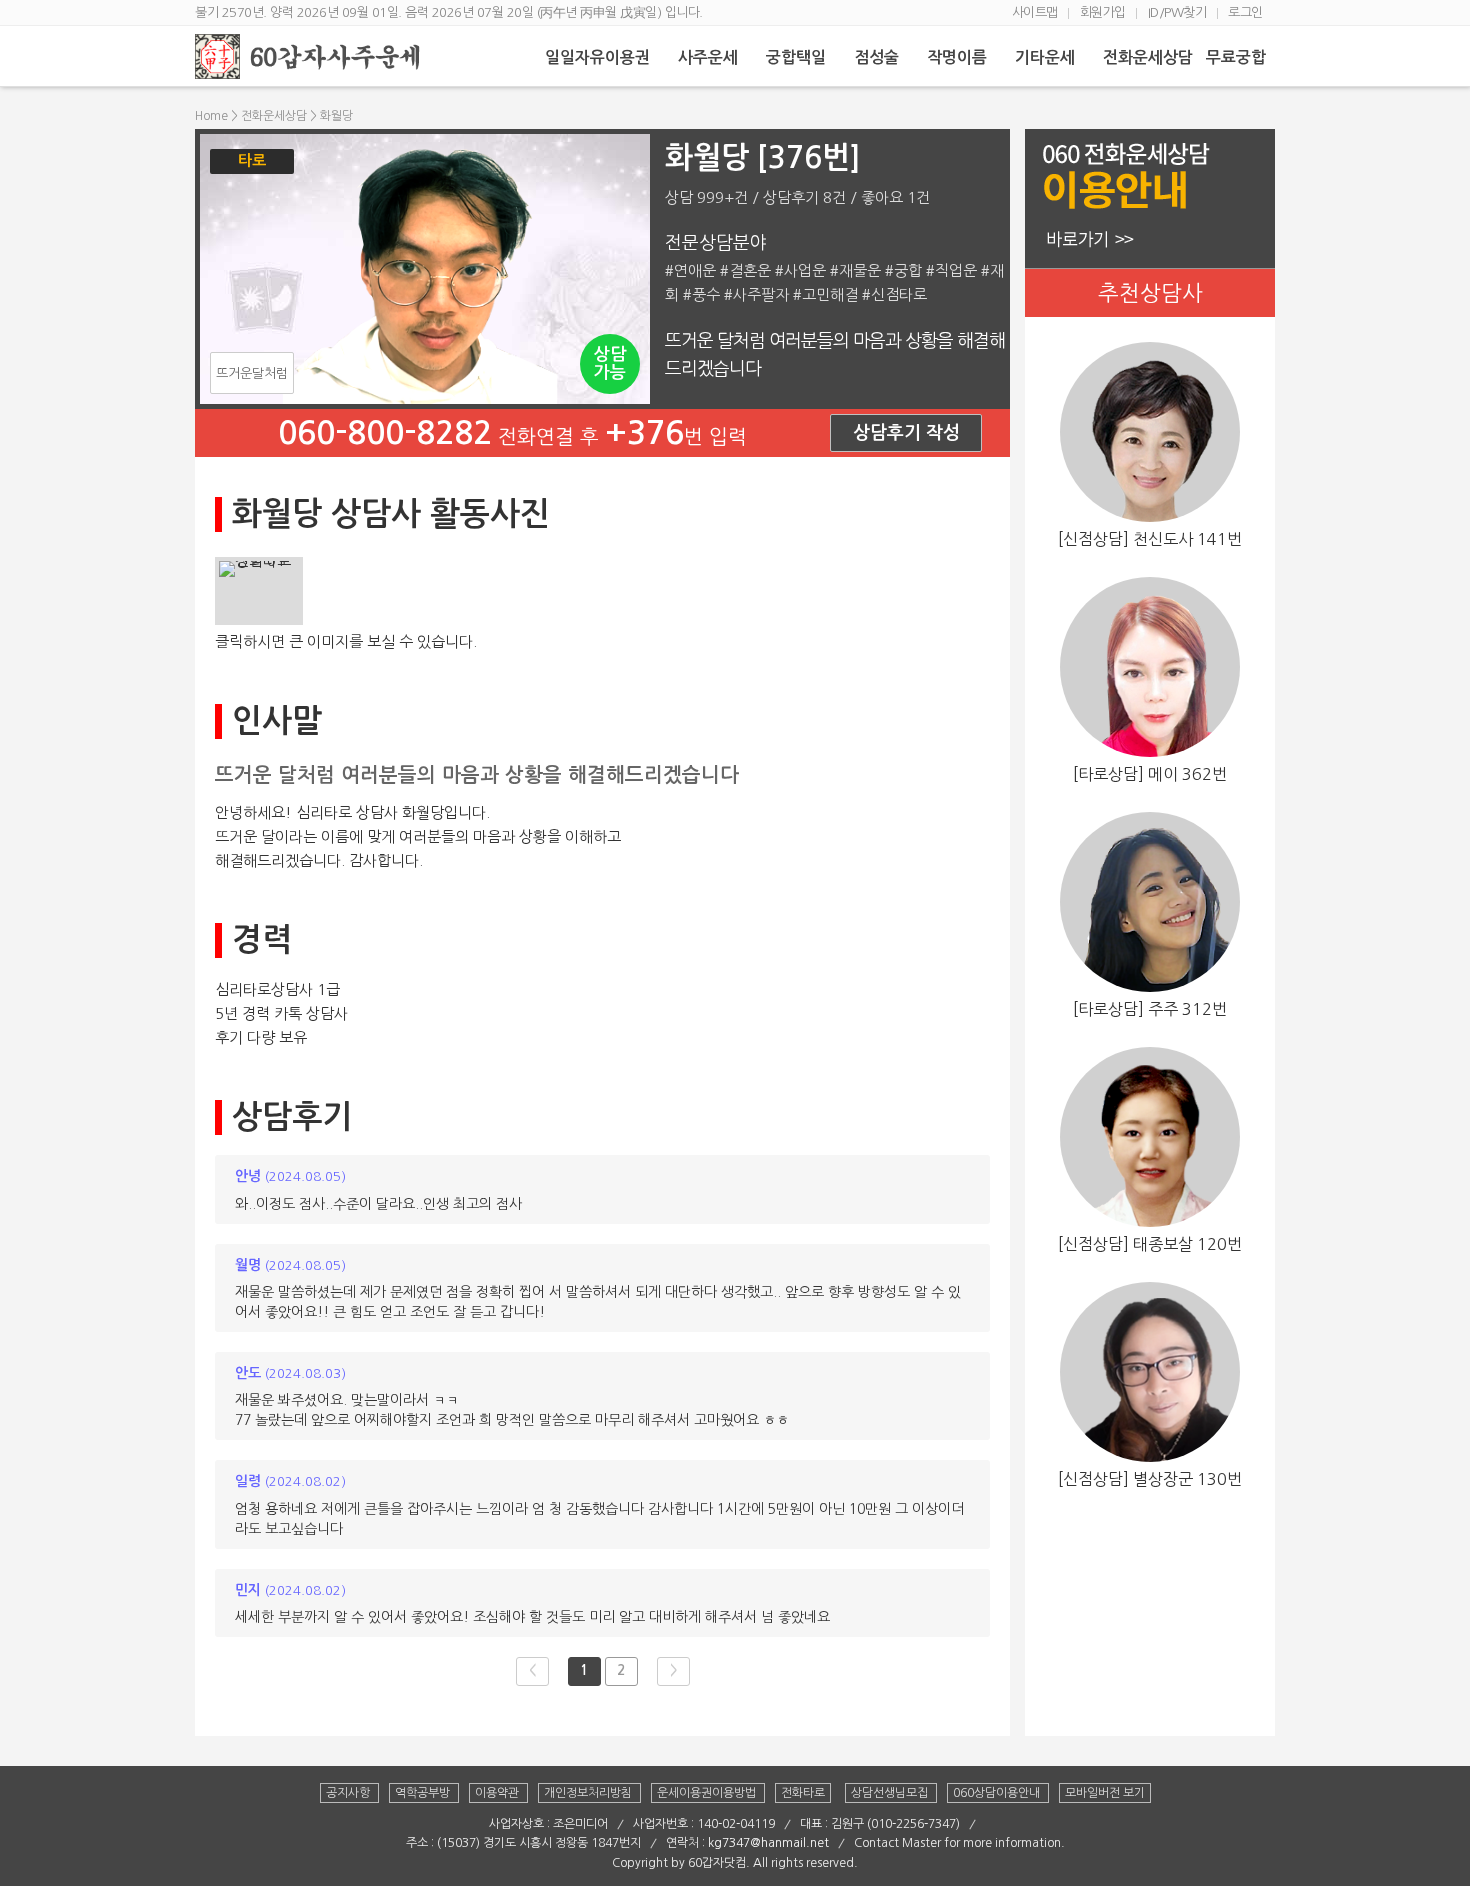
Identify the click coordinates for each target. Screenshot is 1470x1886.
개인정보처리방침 (589, 1793)
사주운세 (710, 57)
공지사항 (349, 1793)
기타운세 (1047, 57)
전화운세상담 (1150, 57)
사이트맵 (1037, 12)
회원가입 (1105, 12)
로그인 (1247, 12)
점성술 (878, 57)
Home (211, 116)
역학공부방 (424, 1793)
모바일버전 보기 (1105, 1793)
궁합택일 (798, 57)
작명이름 (959, 57)
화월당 (336, 116)
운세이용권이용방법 (708, 1793)
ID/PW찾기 (1179, 12)
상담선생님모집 (891, 1793)
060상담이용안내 (998, 1793)
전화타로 (803, 1793)
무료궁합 (1238, 57)
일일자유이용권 (599, 57)
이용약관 (498, 1793)
